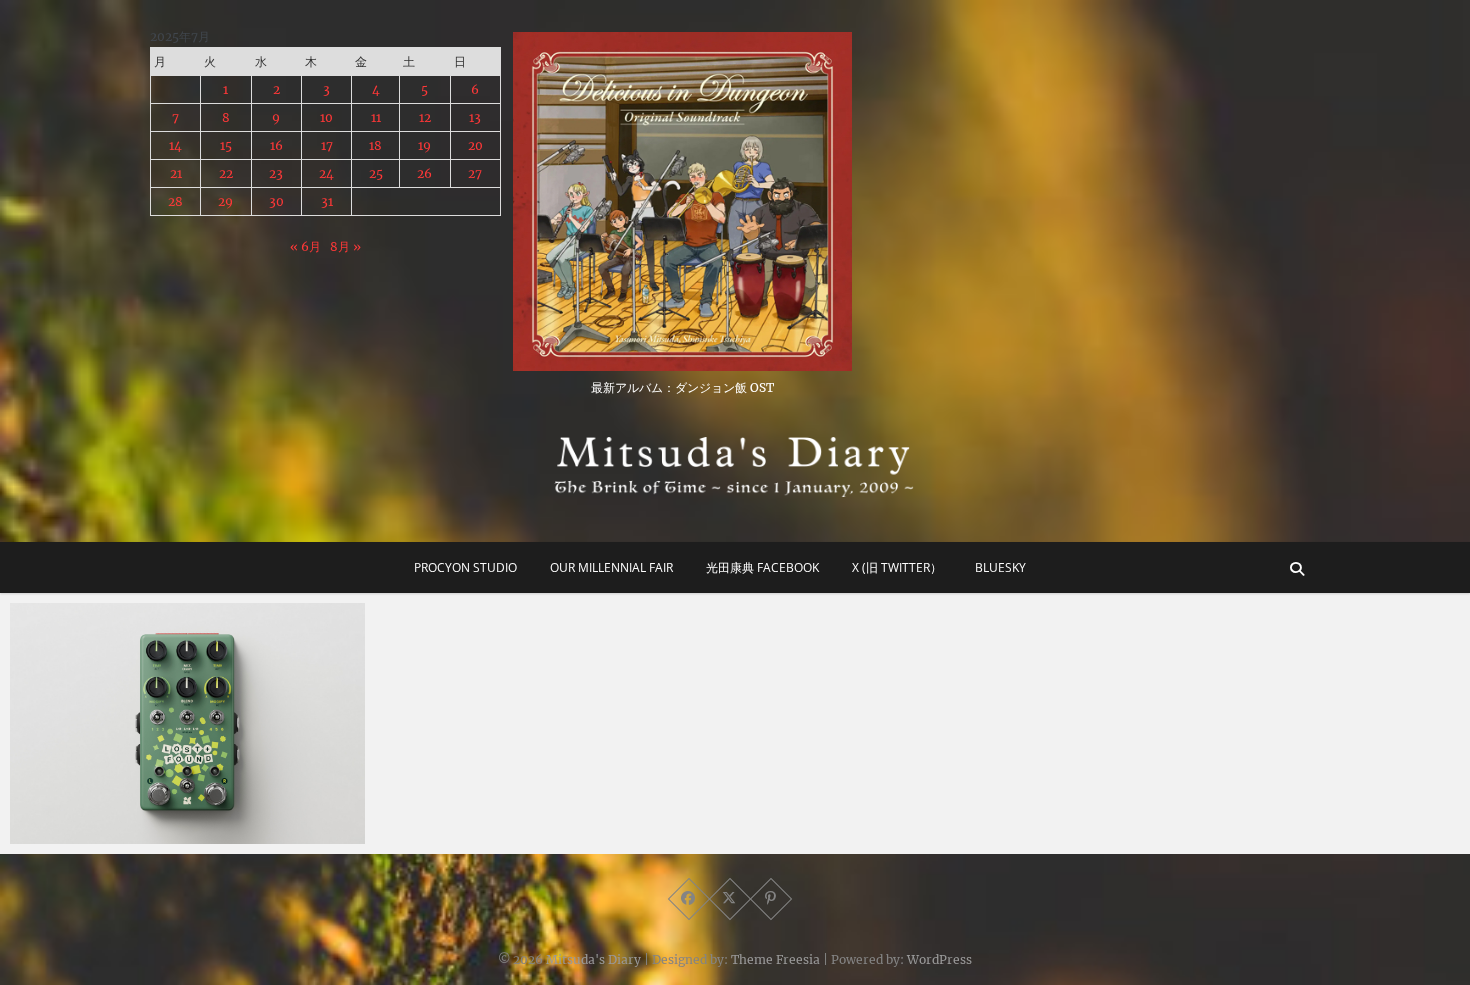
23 (276, 173)
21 (176, 173)
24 (326, 173)
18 (375, 145)
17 (327, 145)
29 (225, 201)
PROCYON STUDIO (465, 567)
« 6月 (305, 246)
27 (475, 173)
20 (475, 145)
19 (424, 145)
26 (424, 173)
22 (226, 173)
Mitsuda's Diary (593, 959)
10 (326, 117)
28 (175, 201)
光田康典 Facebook (762, 567)
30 (276, 201)
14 (175, 145)
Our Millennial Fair (611, 567)
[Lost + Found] (187, 723)
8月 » (345, 246)
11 (376, 117)
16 (276, 145)
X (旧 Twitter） (897, 567)
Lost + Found (76, 834)
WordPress (939, 959)
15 (226, 145)
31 (327, 201)
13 (475, 117)
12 (425, 117)
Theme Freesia (775, 959)
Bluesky (1000, 567)
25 (376, 173)
